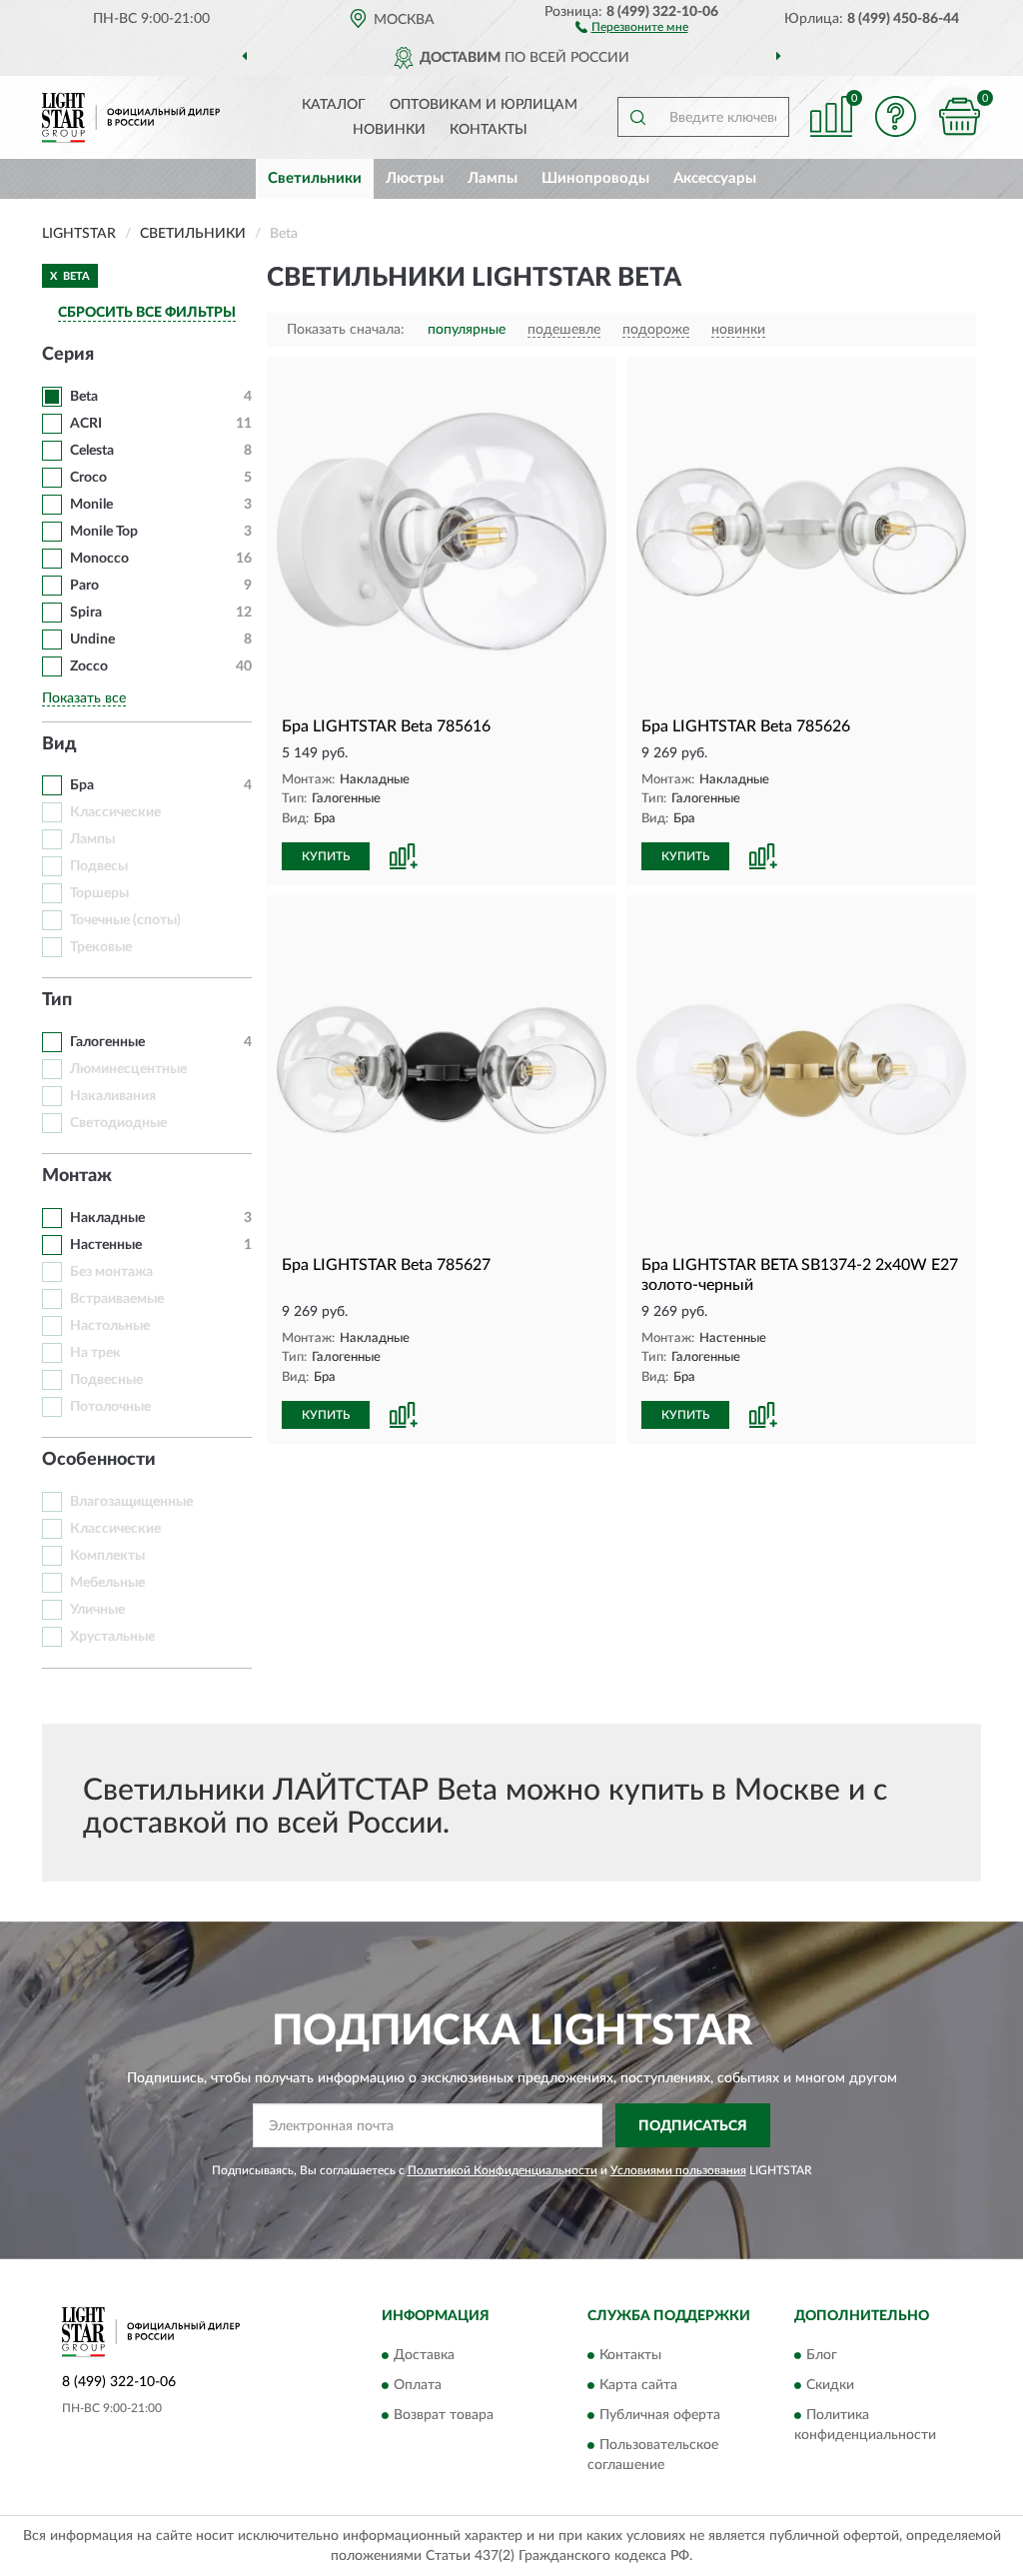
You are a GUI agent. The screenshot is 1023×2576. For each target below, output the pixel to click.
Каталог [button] (334, 105)
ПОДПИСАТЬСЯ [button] (693, 2126)
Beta (84, 397)
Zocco (89, 666)
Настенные (106, 1245)
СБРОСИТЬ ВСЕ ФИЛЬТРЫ (147, 313)
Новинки (389, 130)
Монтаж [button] (77, 1176)
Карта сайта (638, 2385)
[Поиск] (637, 117)
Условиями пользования (678, 2170)
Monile (91, 505)
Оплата (418, 2385)
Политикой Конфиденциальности (503, 2170)
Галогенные (107, 1042)
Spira (86, 613)
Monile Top (104, 532)
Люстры (415, 178)
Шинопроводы (595, 178)
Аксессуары (715, 178)
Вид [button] (59, 744)
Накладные (107, 1218)
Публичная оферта (660, 2415)
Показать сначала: (346, 330)
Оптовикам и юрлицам (484, 105)
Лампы (493, 178)
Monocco (99, 559)
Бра (82, 785)
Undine (92, 640)
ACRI (86, 424)
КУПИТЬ (326, 856)
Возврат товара (444, 2415)
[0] (959, 116)
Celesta (92, 451)
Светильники (315, 178)
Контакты (489, 130)
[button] (632, 26)
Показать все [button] (84, 698)
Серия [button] (68, 355)
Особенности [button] (99, 1460)
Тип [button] (57, 1000)
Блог (822, 2355)
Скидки (830, 2385)
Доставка (424, 2355)
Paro (84, 586)
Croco (88, 478)
